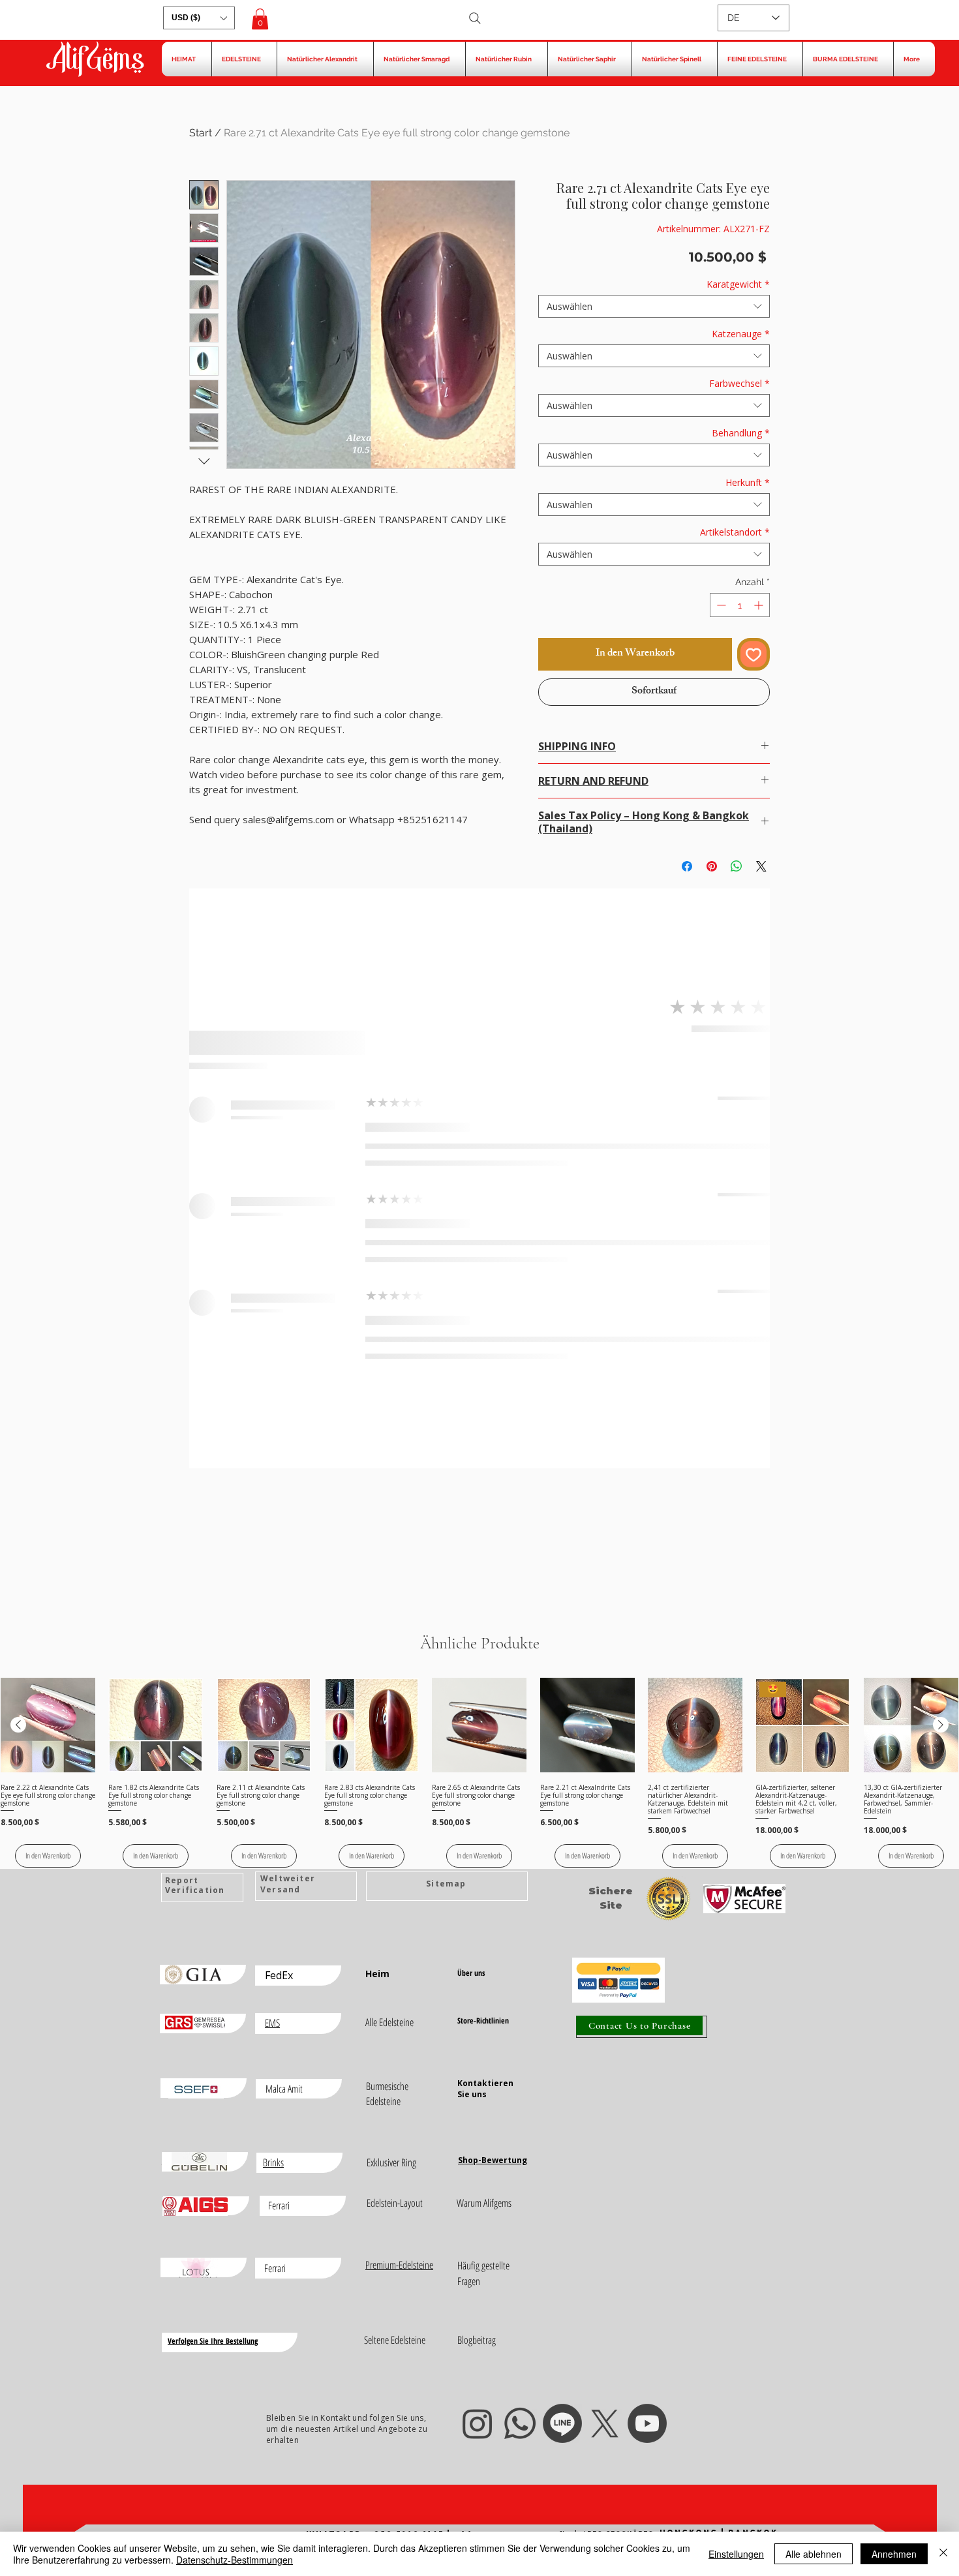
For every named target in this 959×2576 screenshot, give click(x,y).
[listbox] (199, 18)
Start (201, 133)
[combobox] (654, 306)
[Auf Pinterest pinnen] (712, 866)
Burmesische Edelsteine (387, 2094)
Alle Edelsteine (389, 2022)
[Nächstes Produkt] (941, 1725)
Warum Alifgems (484, 2203)
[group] (479, 1773)
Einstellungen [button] (736, 2554)
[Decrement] (720, 605)
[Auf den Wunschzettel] (753, 654)
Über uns (471, 1973)
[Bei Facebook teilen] (687, 866)
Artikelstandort (735, 532)
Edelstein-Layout (395, 2203)
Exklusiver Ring (391, 2162)
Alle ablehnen (814, 2554)
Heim (377, 1974)
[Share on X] (761, 866)
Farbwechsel (739, 383)
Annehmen (894, 2554)
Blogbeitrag (477, 2340)
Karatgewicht (738, 284)
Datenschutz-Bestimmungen (235, 2560)
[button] (199, 18)
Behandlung (741, 433)
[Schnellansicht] (48, 1725)
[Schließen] (943, 2554)
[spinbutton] (740, 605)
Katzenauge (741, 334)
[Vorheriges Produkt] (18, 1725)
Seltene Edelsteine (395, 2340)
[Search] (475, 18)
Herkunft (748, 482)
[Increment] (760, 605)
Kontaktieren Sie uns (485, 2089)
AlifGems (95, 61)
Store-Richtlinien (483, 2021)
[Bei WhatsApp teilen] (737, 866)
